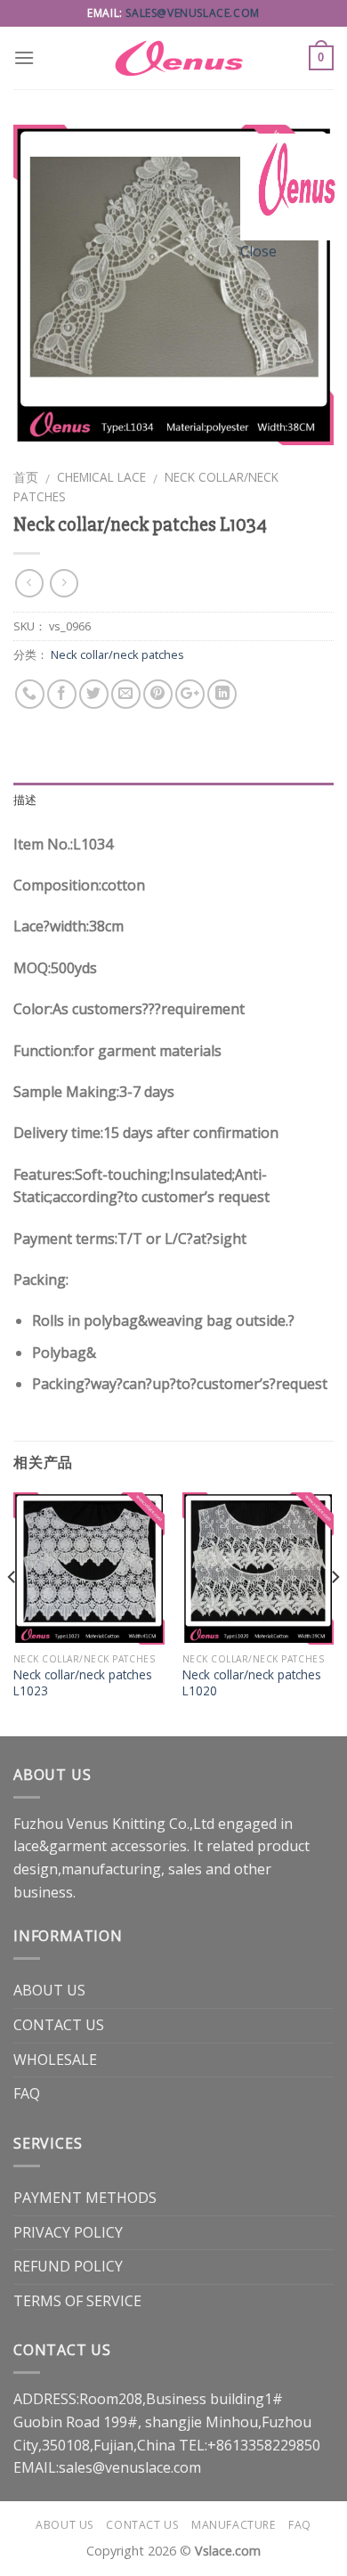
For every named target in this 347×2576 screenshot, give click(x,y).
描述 (25, 800)
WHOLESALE (55, 2060)
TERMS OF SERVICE (77, 2301)
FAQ (27, 2093)
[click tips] (294, 185)
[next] (335, 1612)
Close (258, 251)
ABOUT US (49, 1990)
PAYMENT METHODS (85, 2198)
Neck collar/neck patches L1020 (252, 1682)
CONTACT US (59, 2025)
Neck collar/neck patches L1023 (83, 1682)
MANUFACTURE (234, 2525)
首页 (26, 477)
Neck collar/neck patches (117, 654)
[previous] (12, 1612)
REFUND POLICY (68, 2266)
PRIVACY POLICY (68, 2232)
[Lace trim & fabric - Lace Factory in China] (173, 58)
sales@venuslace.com (192, 13)
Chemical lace (101, 477)
